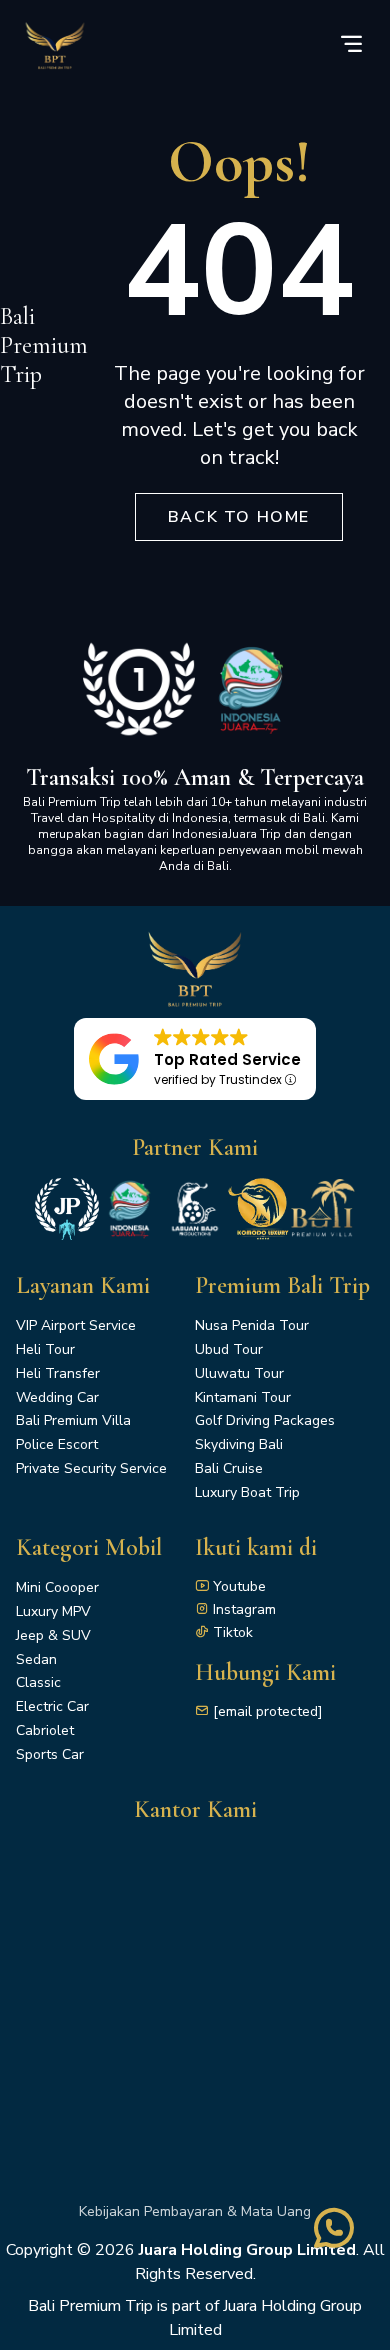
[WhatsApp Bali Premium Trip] (334, 2242)
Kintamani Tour (243, 1397)
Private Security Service (91, 1468)
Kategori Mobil (89, 1547)
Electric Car (52, 1706)
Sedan (36, 1659)
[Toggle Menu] (351, 46)
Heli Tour (45, 1349)
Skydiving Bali (239, 1444)
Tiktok (233, 1632)
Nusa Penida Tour (252, 1325)
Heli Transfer (58, 1373)
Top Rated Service (227, 1059)
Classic (38, 1682)
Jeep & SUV (53, 1635)
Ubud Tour (229, 1349)
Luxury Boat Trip (247, 1492)
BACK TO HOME (239, 517)
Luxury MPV (53, 1611)
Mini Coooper (57, 1587)
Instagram (244, 1609)
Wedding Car (57, 1397)
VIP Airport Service (76, 1325)
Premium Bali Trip (282, 1285)
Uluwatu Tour (239, 1373)
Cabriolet (45, 1730)
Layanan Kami (83, 1285)
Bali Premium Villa (73, 1420)
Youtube (239, 1586)
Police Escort (57, 1444)
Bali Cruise (229, 1468)
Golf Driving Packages (265, 1420)
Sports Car (50, 1754)
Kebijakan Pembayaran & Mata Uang (195, 2211)
